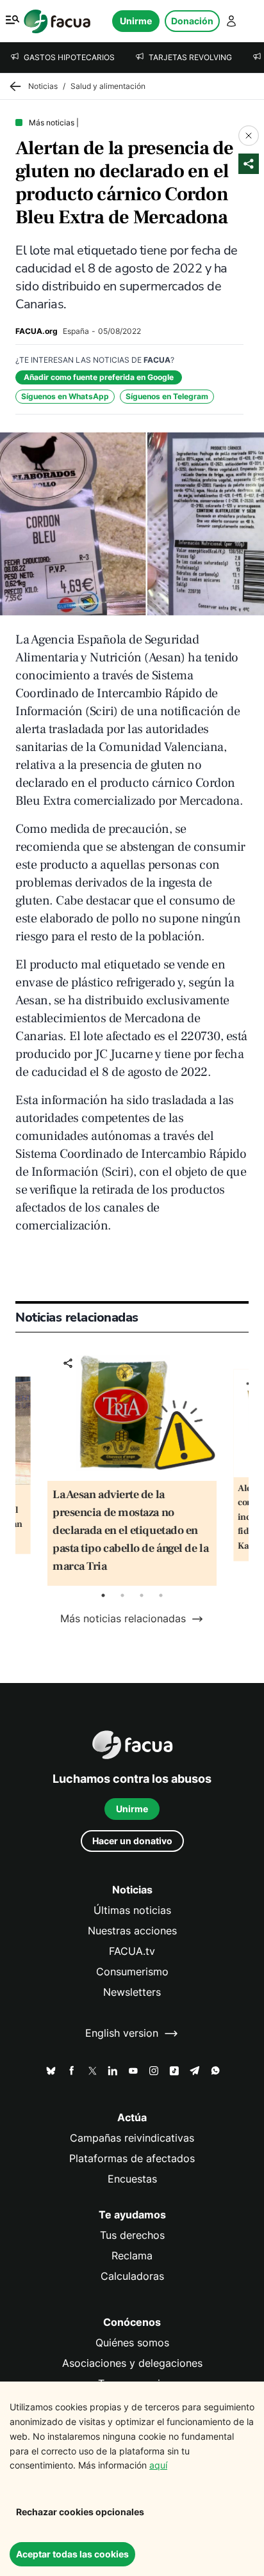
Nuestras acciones (132, 1931)
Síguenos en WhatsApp (65, 396)
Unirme (136, 21)
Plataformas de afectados (132, 2159)
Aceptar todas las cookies (72, 2554)
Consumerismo (132, 1972)
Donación (192, 21)
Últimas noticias (132, 1910)
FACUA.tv (132, 1951)
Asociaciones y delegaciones (132, 2363)
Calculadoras (132, 2276)
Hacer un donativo (132, 1841)
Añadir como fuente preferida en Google (99, 377)
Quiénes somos (132, 2343)
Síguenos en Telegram (167, 396)
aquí (158, 2465)
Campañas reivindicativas (132, 2138)
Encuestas (132, 2179)
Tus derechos (132, 2235)
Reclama (132, 2256)
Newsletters (132, 1992)
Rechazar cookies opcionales (80, 2512)
